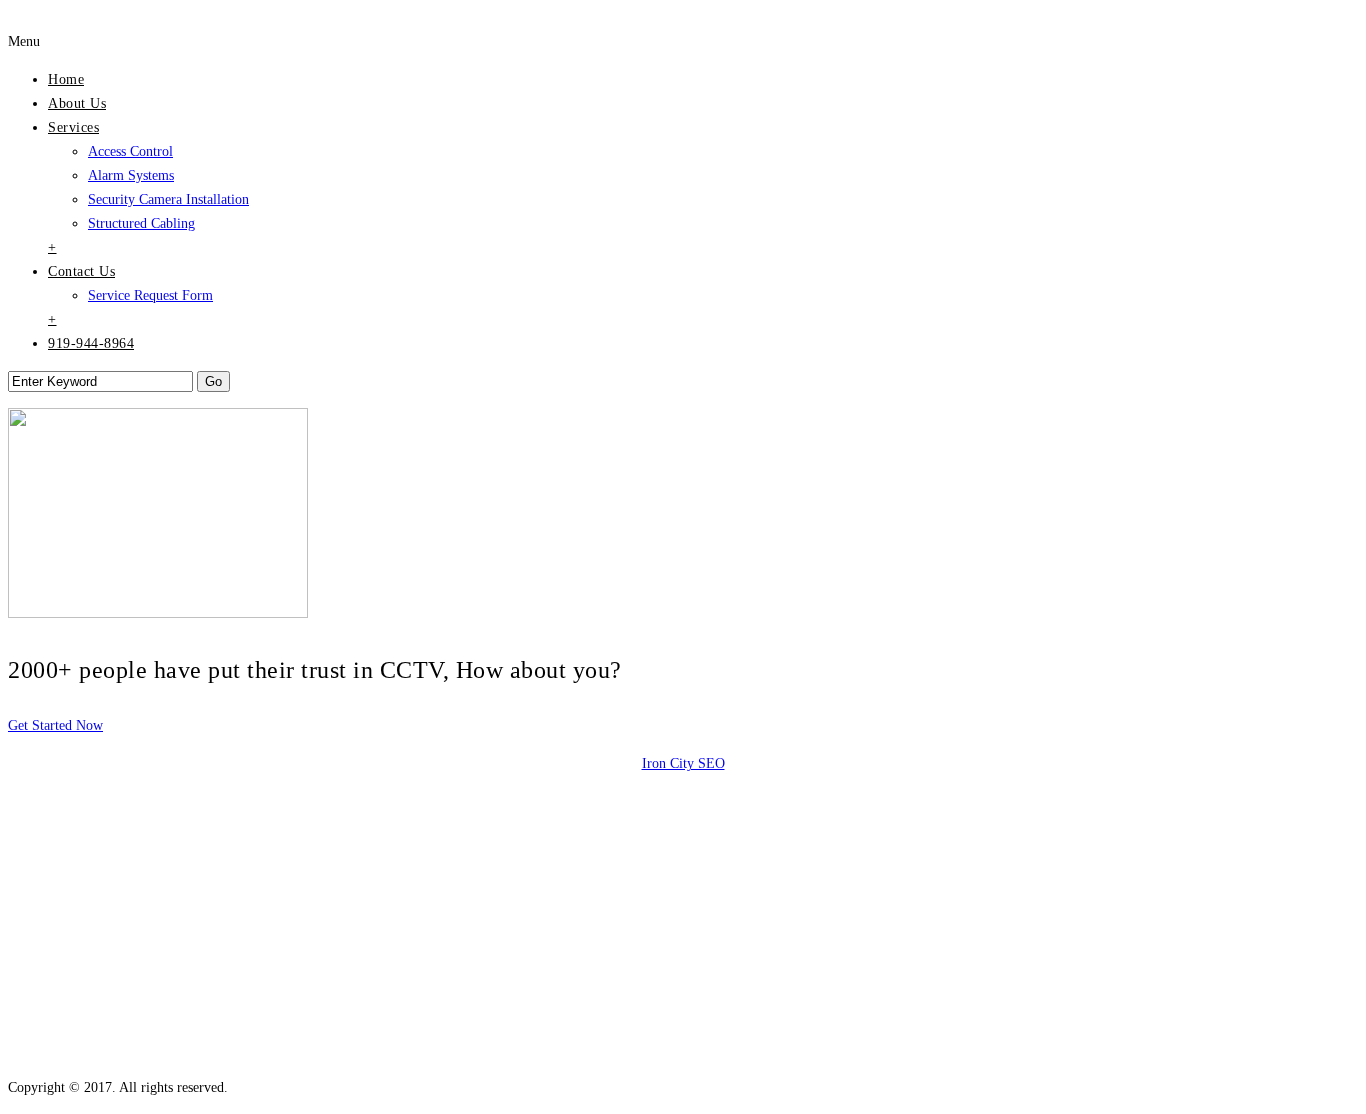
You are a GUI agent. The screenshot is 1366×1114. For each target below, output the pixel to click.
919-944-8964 (91, 343)
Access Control (130, 151)
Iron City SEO (683, 763)
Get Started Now (55, 725)
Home (66, 79)
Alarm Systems (131, 175)
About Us (77, 103)
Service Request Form (150, 295)
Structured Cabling (141, 223)
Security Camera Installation (168, 199)
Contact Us (81, 271)
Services (73, 127)
